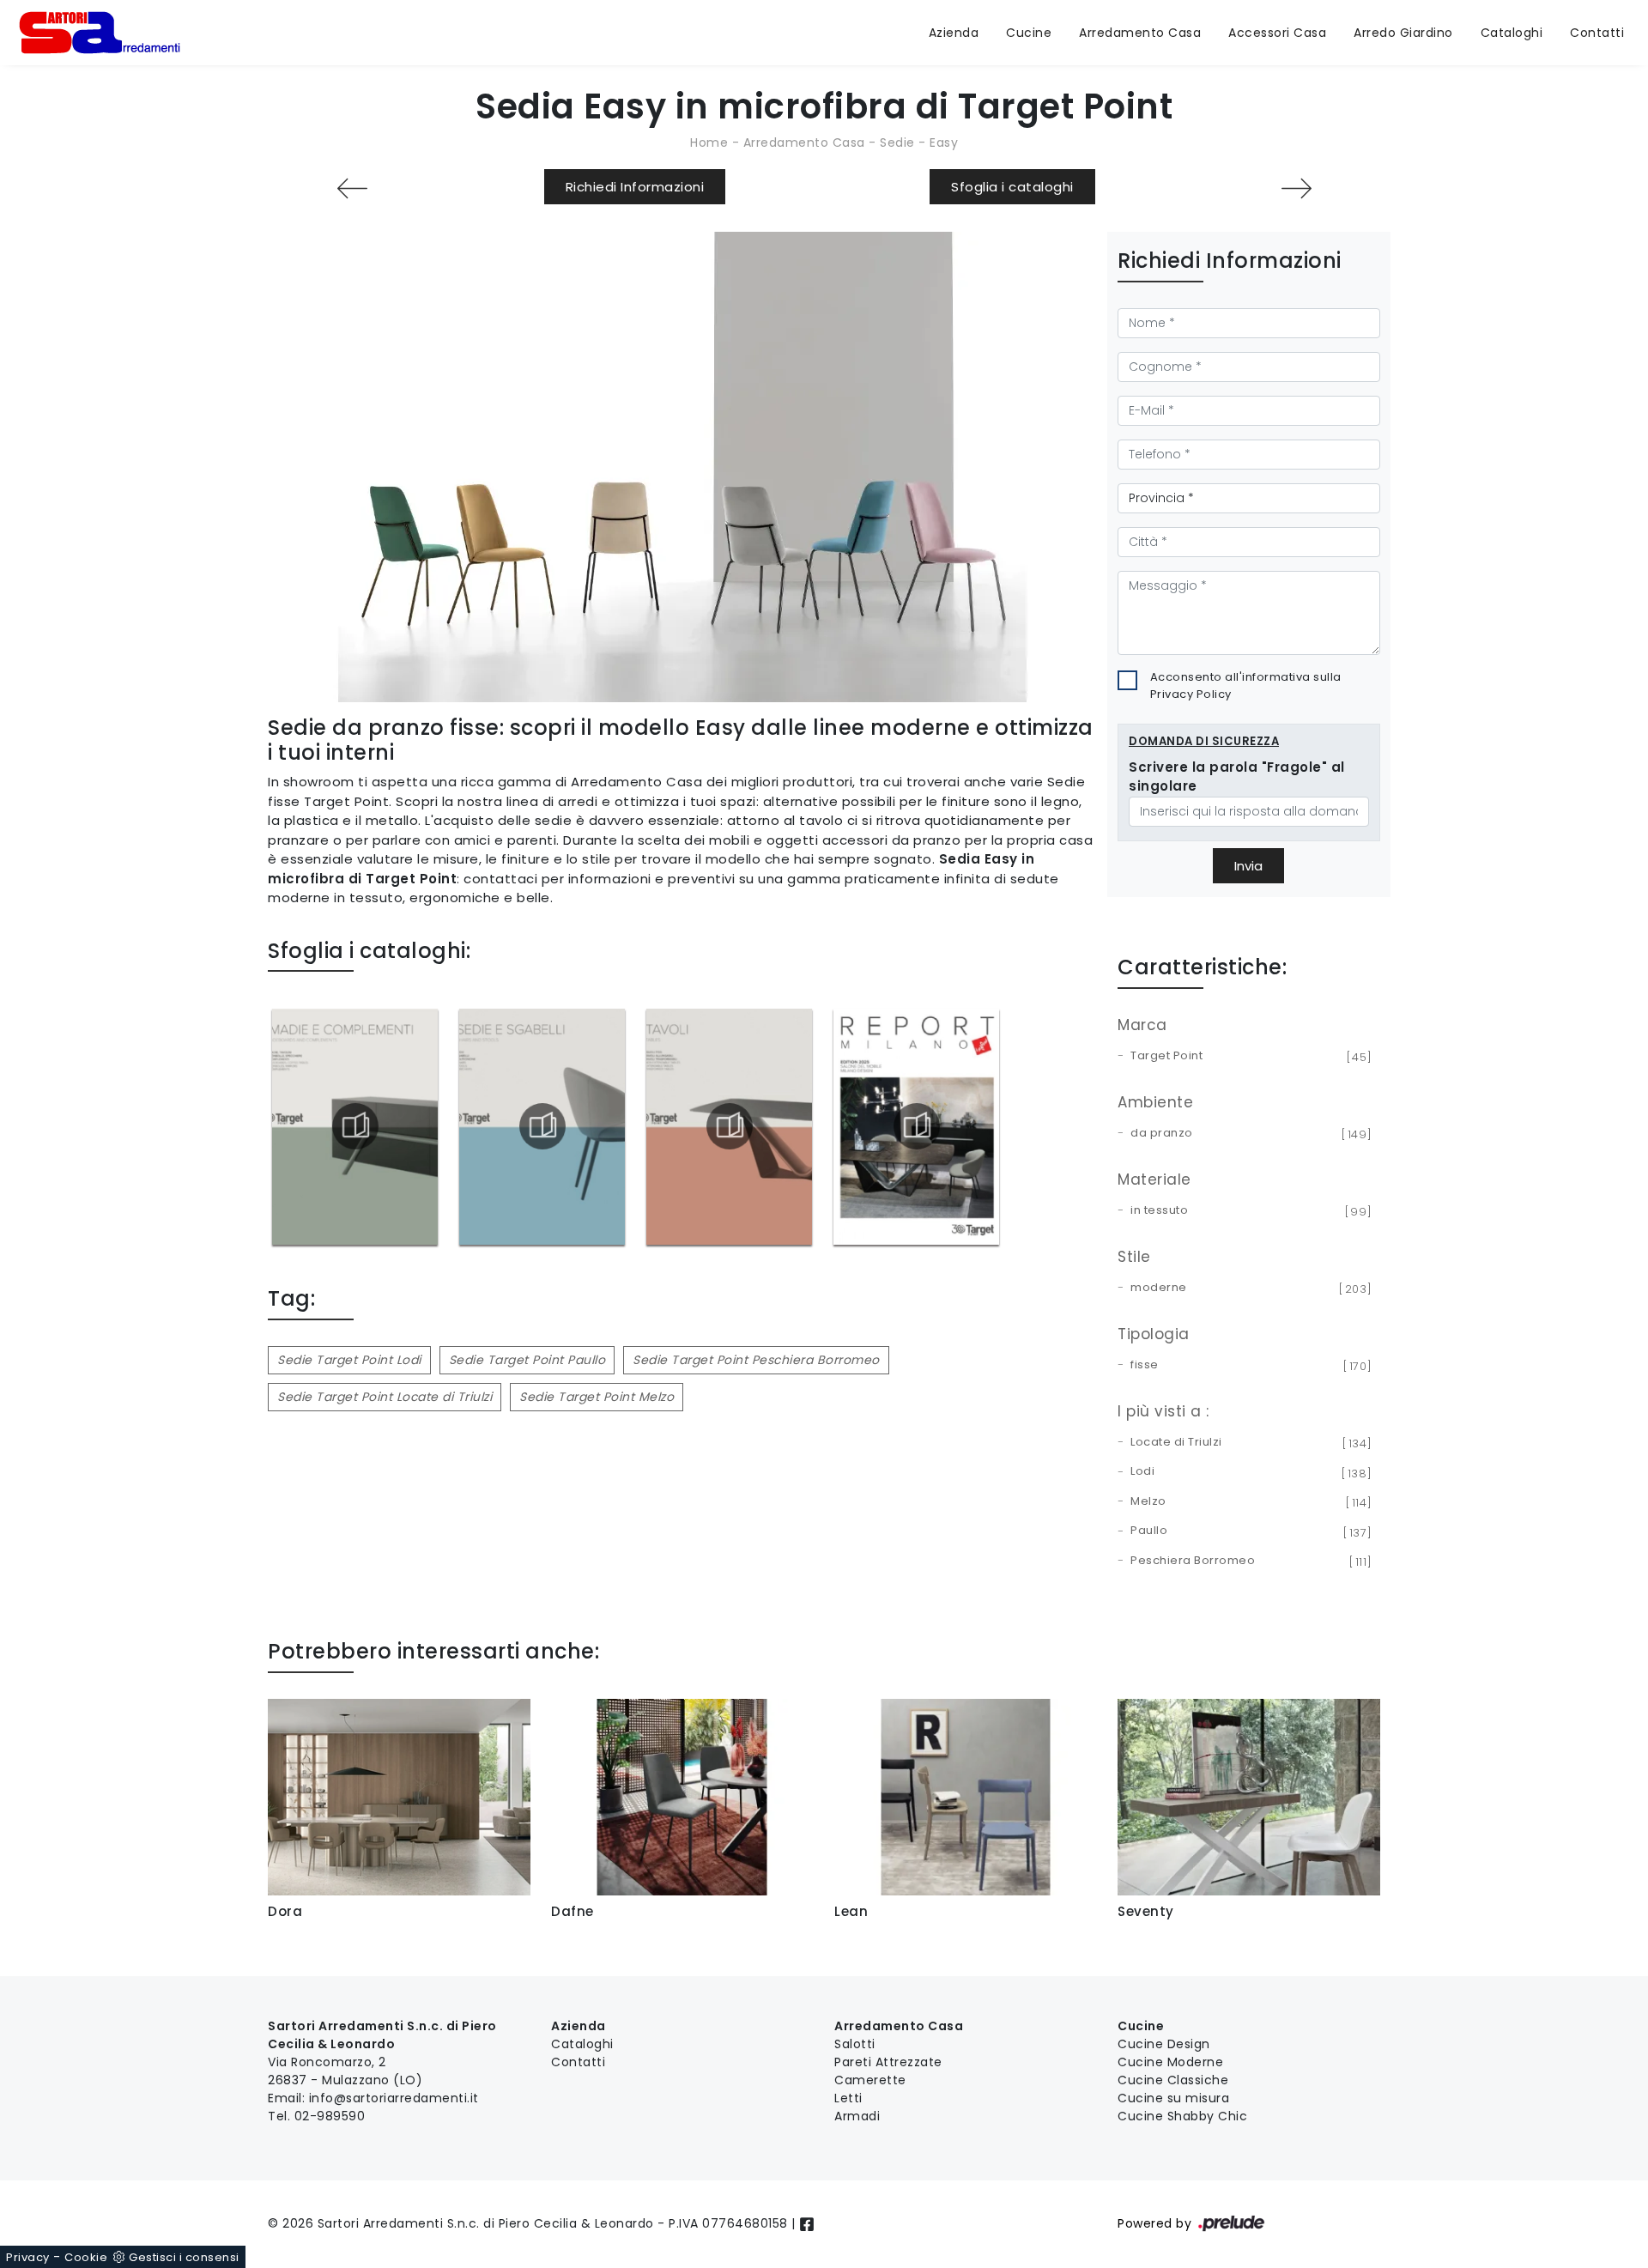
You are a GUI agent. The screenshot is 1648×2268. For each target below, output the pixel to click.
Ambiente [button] (1155, 1102)
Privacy (28, 2257)
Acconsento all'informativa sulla (1246, 685)
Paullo (1248, 1531)
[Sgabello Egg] (1296, 188)
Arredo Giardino (1403, 33)
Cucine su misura (1173, 2098)
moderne (1248, 1289)
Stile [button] (1134, 1257)
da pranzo (1248, 1134)
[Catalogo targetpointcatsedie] (542, 1126)
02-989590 (330, 2116)
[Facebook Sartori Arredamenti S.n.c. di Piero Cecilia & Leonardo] (807, 2223)
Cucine (1029, 33)
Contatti (1597, 33)
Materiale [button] (1154, 1179)
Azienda (954, 33)
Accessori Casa (1277, 33)
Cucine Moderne (1170, 2062)
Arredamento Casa (1140, 33)
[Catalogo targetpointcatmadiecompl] (355, 1126)
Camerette (870, 2080)
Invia (1248, 866)
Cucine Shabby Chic (1182, 2116)
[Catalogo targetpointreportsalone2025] (916, 1126)
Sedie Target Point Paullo (527, 1360)
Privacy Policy (1191, 694)
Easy (944, 143)
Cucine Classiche (1173, 2080)
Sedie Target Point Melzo (597, 1397)
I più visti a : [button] (1163, 1411)
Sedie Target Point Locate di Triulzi (385, 1397)
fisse (1248, 1366)
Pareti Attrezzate (888, 2062)
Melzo (1248, 1502)
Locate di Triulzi (1248, 1443)
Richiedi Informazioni (635, 187)
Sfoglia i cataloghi (1012, 187)
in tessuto (1248, 1211)
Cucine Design (1164, 2044)
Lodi (1248, 1472)
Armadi (857, 2116)
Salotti (855, 2044)
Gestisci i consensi (184, 2257)
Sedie (897, 143)
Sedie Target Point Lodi (349, 1360)
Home (709, 143)
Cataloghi (1512, 33)
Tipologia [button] (1154, 1334)
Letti (848, 2098)
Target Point (1248, 1057)
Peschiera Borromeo (1248, 1562)
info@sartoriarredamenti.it (394, 2098)
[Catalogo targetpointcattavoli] (729, 1126)
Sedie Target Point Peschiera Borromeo (756, 1360)
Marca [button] (1142, 1025)
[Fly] (352, 188)
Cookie (86, 2257)
